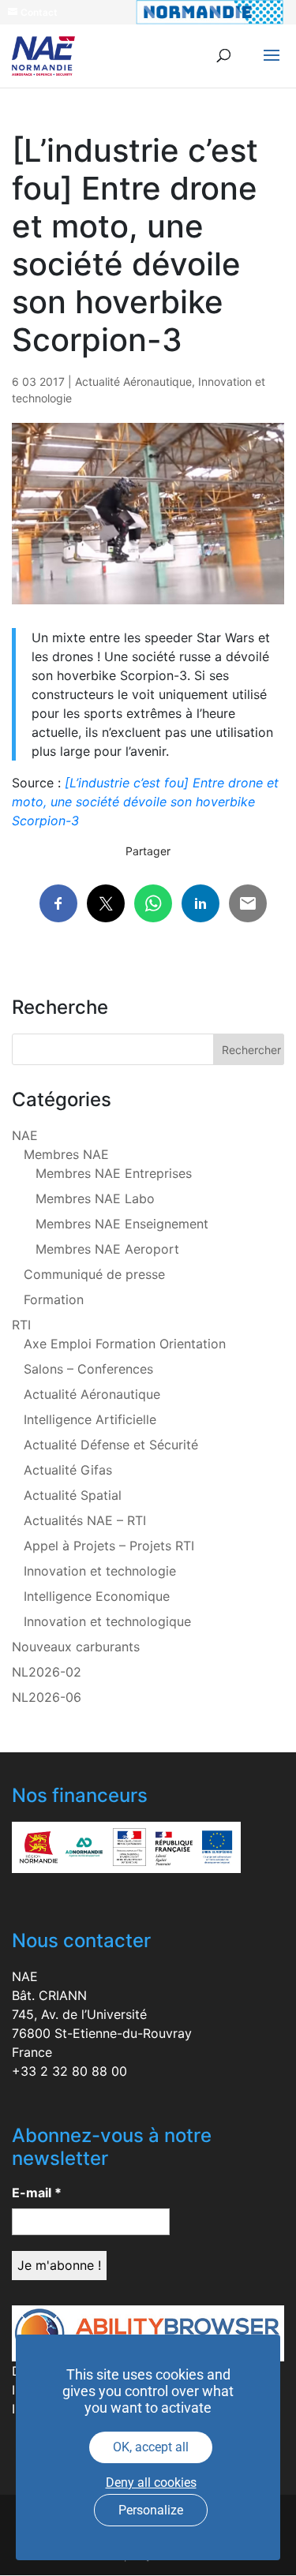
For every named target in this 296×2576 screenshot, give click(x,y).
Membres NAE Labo (95, 1198)
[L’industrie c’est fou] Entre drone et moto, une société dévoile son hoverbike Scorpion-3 (145, 802)
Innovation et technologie (100, 1571)
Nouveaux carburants (76, 1647)
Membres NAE (66, 1154)
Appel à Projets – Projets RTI (109, 1546)
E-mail (37, 2193)
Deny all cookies (151, 2483)
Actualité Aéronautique (133, 381)
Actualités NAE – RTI (85, 1520)
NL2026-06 (47, 1697)
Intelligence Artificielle (90, 1419)
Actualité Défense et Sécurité (111, 1445)
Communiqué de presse (94, 1274)
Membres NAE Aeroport (107, 1249)
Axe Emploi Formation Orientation (125, 1344)
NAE (25, 1135)
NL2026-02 (47, 1672)
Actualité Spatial (73, 1495)
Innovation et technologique (107, 1621)
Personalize (151, 2510)
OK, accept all (151, 2447)
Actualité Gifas (68, 1470)
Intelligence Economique (97, 1596)
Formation (54, 1299)
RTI (21, 1325)
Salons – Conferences (88, 1369)
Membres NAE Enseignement (122, 1224)
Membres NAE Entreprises (114, 1173)
